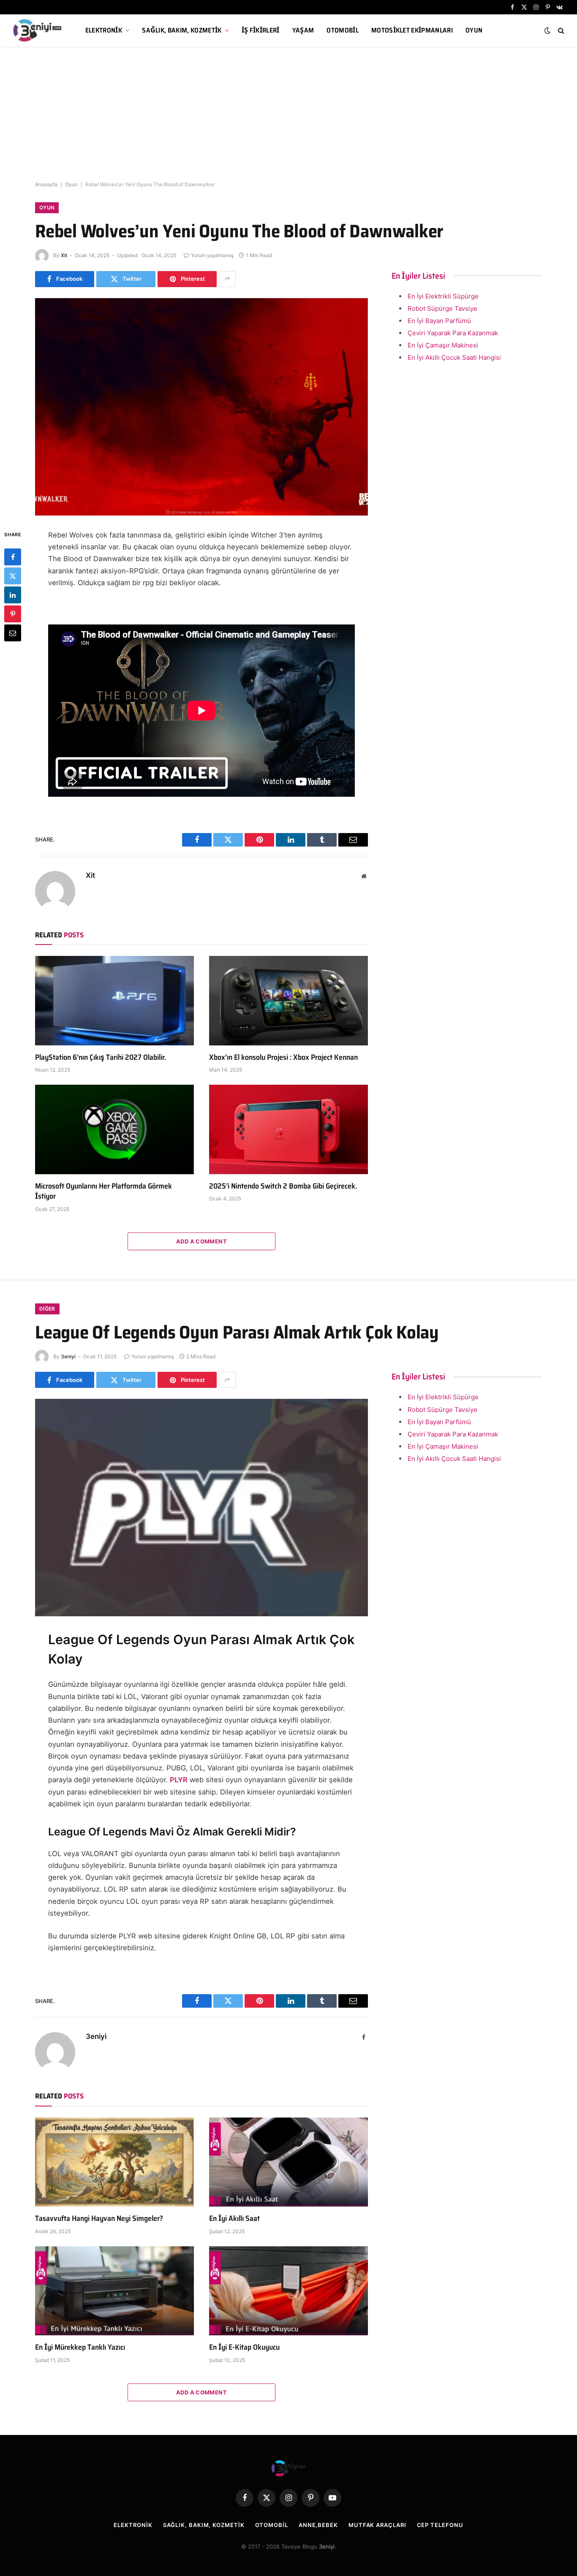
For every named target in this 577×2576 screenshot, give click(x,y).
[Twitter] (13, 576)
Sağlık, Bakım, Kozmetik (182, 30)
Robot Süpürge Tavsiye (442, 308)
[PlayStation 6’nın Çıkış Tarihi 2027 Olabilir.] (114, 1001)
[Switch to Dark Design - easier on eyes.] (547, 30)
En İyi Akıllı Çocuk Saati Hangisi (454, 357)
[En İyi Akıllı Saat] (288, 2162)
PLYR (179, 1780)
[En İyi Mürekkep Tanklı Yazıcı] (114, 2291)
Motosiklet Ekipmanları (412, 30)
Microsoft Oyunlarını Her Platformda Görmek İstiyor (103, 1191)
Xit (64, 255)
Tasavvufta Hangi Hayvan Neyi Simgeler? (99, 2218)
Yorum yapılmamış (212, 255)
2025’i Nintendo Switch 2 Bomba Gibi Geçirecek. (283, 1186)
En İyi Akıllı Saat (234, 2218)
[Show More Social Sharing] (227, 279)
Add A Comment (201, 1241)
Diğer (47, 1309)
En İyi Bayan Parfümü (439, 321)
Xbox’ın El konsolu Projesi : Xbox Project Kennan (283, 1057)
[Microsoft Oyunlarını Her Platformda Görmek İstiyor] (114, 1129)
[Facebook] (13, 557)
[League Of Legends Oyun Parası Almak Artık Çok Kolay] (201, 1508)
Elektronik (104, 30)
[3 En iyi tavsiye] (38, 30)
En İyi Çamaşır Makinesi (443, 345)
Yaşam (303, 30)
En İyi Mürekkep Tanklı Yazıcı (80, 2347)
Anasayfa (46, 184)
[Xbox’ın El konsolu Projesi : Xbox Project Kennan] (288, 1001)
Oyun (474, 30)
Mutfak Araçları (377, 2525)
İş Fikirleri (261, 30)
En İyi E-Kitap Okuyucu (244, 2347)
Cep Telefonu (440, 2525)
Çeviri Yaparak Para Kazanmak (453, 333)
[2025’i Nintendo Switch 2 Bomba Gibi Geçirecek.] (288, 1129)
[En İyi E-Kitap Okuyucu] (288, 2291)
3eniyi (68, 1356)
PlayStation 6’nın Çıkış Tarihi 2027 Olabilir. (101, 1057)
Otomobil (343, 30)
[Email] (13, 633)
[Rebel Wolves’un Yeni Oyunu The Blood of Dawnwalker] (201, 407)
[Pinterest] (13, 614)
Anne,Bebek (318, 2525)
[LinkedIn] (13, 595)
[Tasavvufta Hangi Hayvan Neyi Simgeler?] (114, 2162)
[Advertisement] (288, 114)
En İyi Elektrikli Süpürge (443, 296)
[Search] (560, 31)
